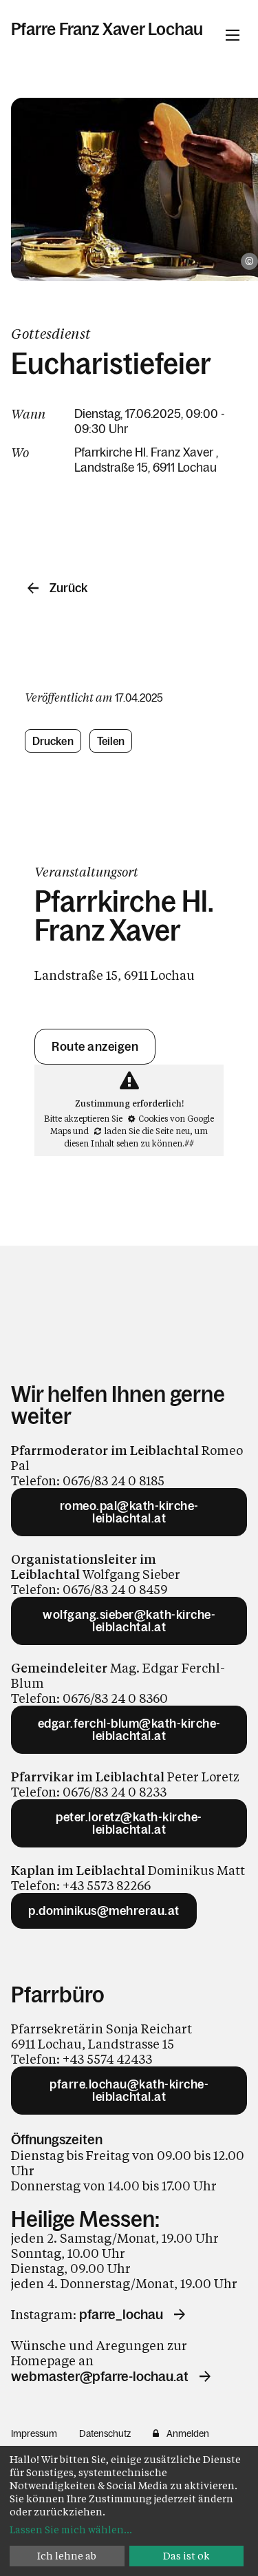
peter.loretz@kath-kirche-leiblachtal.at (129, 1823)
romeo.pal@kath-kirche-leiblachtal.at (129, 1512)
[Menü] (233, 35)
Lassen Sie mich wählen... (71, 2530)
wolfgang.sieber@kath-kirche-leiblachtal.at (129, 1621)
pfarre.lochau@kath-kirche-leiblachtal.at (129, 2091)
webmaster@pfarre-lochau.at (100, 2376)
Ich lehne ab (67, 2556)
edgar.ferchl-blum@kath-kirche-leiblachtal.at (129, 1730)
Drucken (53, 741)
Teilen (111, 741)
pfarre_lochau (121, 2314)
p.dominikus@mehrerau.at (104, 1911)
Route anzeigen (95, 1047)
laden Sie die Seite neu (147, 1131)
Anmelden (188, 2433)
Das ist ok (186, 2556)
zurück (68, 588)
